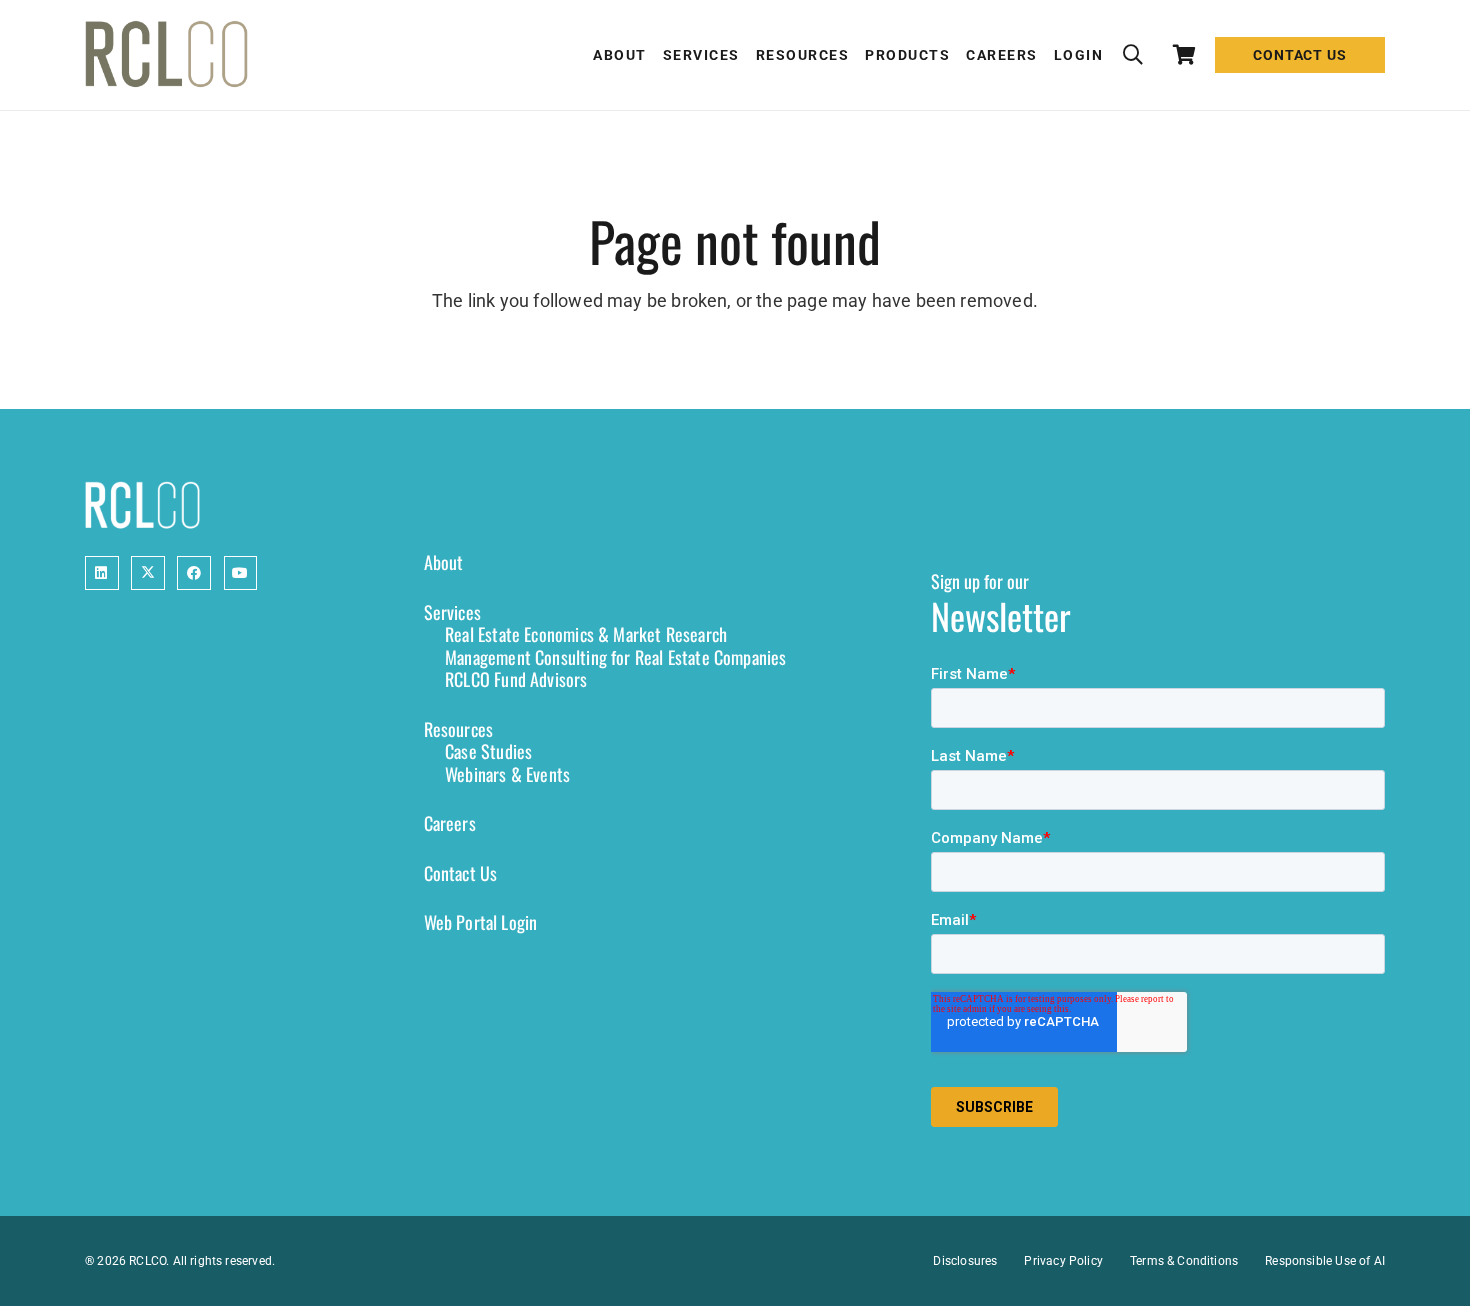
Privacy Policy (1063, 1261)
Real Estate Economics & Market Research (586, 634)
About (444, 562)
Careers (450, 823)
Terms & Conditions (1184, 1261)
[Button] (102, 573)
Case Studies (488, 751)
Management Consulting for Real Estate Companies (615, 657)
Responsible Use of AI (1325, 1261)
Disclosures (965, 1261)
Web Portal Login (481, 922)
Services (452, 612)
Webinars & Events (507, 774)
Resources (459, 729)
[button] (1133, 55)
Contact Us (461, 873)
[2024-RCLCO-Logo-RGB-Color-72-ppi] (166, 55)
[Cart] (1185, 55)
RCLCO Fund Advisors (516, 679)
